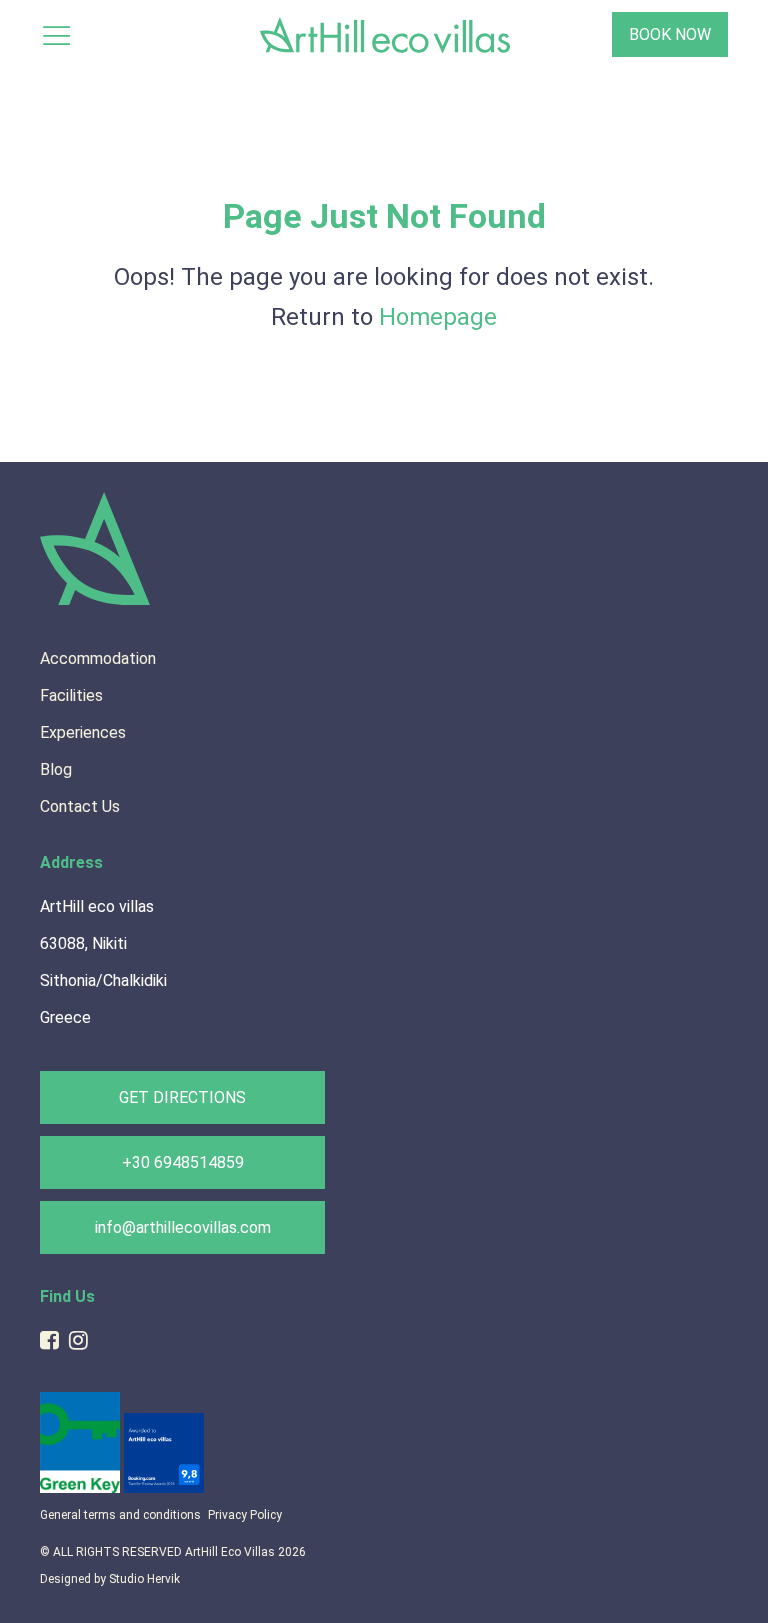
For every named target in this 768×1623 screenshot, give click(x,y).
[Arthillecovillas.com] (95, 601)
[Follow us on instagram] (78, 1340)
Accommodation (98, 658)
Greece (65, 1017)
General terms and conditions (120, 1515)
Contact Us (80, 806)
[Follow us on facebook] (49, 1340)
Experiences (83, 732)
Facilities (71, 695)
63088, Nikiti (83, 943)
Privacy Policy (245, 1515)
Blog (56, 769)
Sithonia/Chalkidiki (103, 980)
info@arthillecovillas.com (183, 1227)
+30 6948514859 (183, 1162)
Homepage (438, 317)
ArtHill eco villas (97, 906)
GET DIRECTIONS (182, 1097)
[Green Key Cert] (82, 1488)
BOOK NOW (670, 34)
